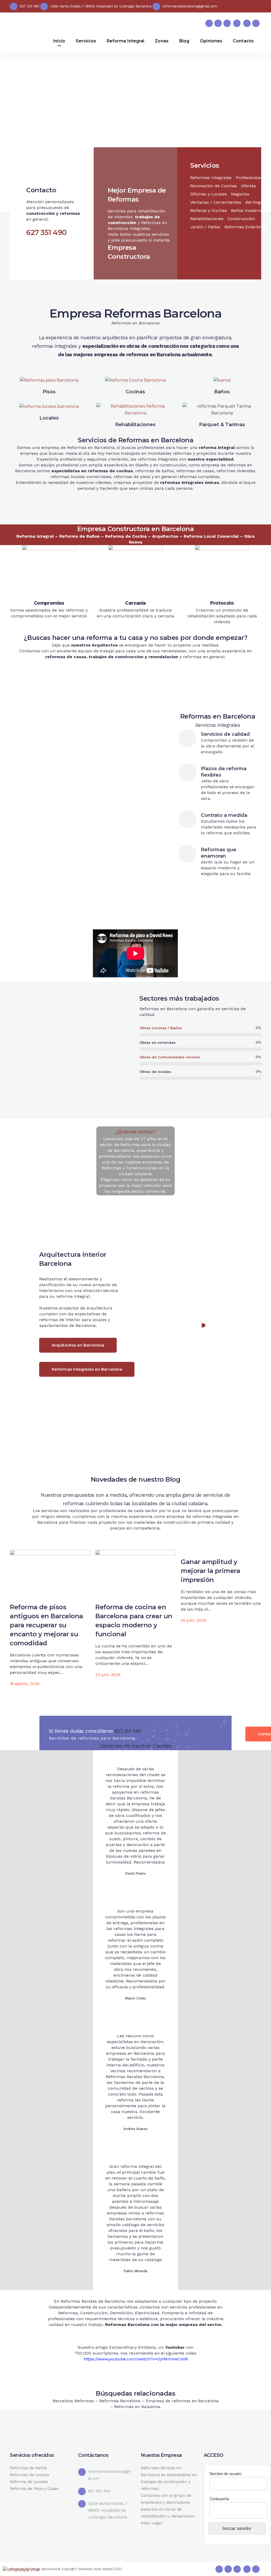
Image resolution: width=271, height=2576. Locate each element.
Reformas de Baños (28, 2468)
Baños (222, 392)
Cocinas (135, 392)
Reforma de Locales (29, 2482)
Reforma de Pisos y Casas (34, 2489)
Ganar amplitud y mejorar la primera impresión (210, 1571)
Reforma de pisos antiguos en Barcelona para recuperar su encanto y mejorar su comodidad (46, 1625)
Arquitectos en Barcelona (78, 1345)
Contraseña (219, 2499)
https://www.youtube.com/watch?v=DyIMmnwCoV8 (136, 2359)
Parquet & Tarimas (222, 425)
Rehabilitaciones (135, 425)
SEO (118, 2569)
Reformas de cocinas (29, 2475)
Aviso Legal (152, 2523)
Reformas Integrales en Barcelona (87, 1369)
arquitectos (115, 338)
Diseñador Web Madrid (95, 2569)
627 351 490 (128, 1731)
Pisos (49, 392)
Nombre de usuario (225, 2474)
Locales (49, 418)
